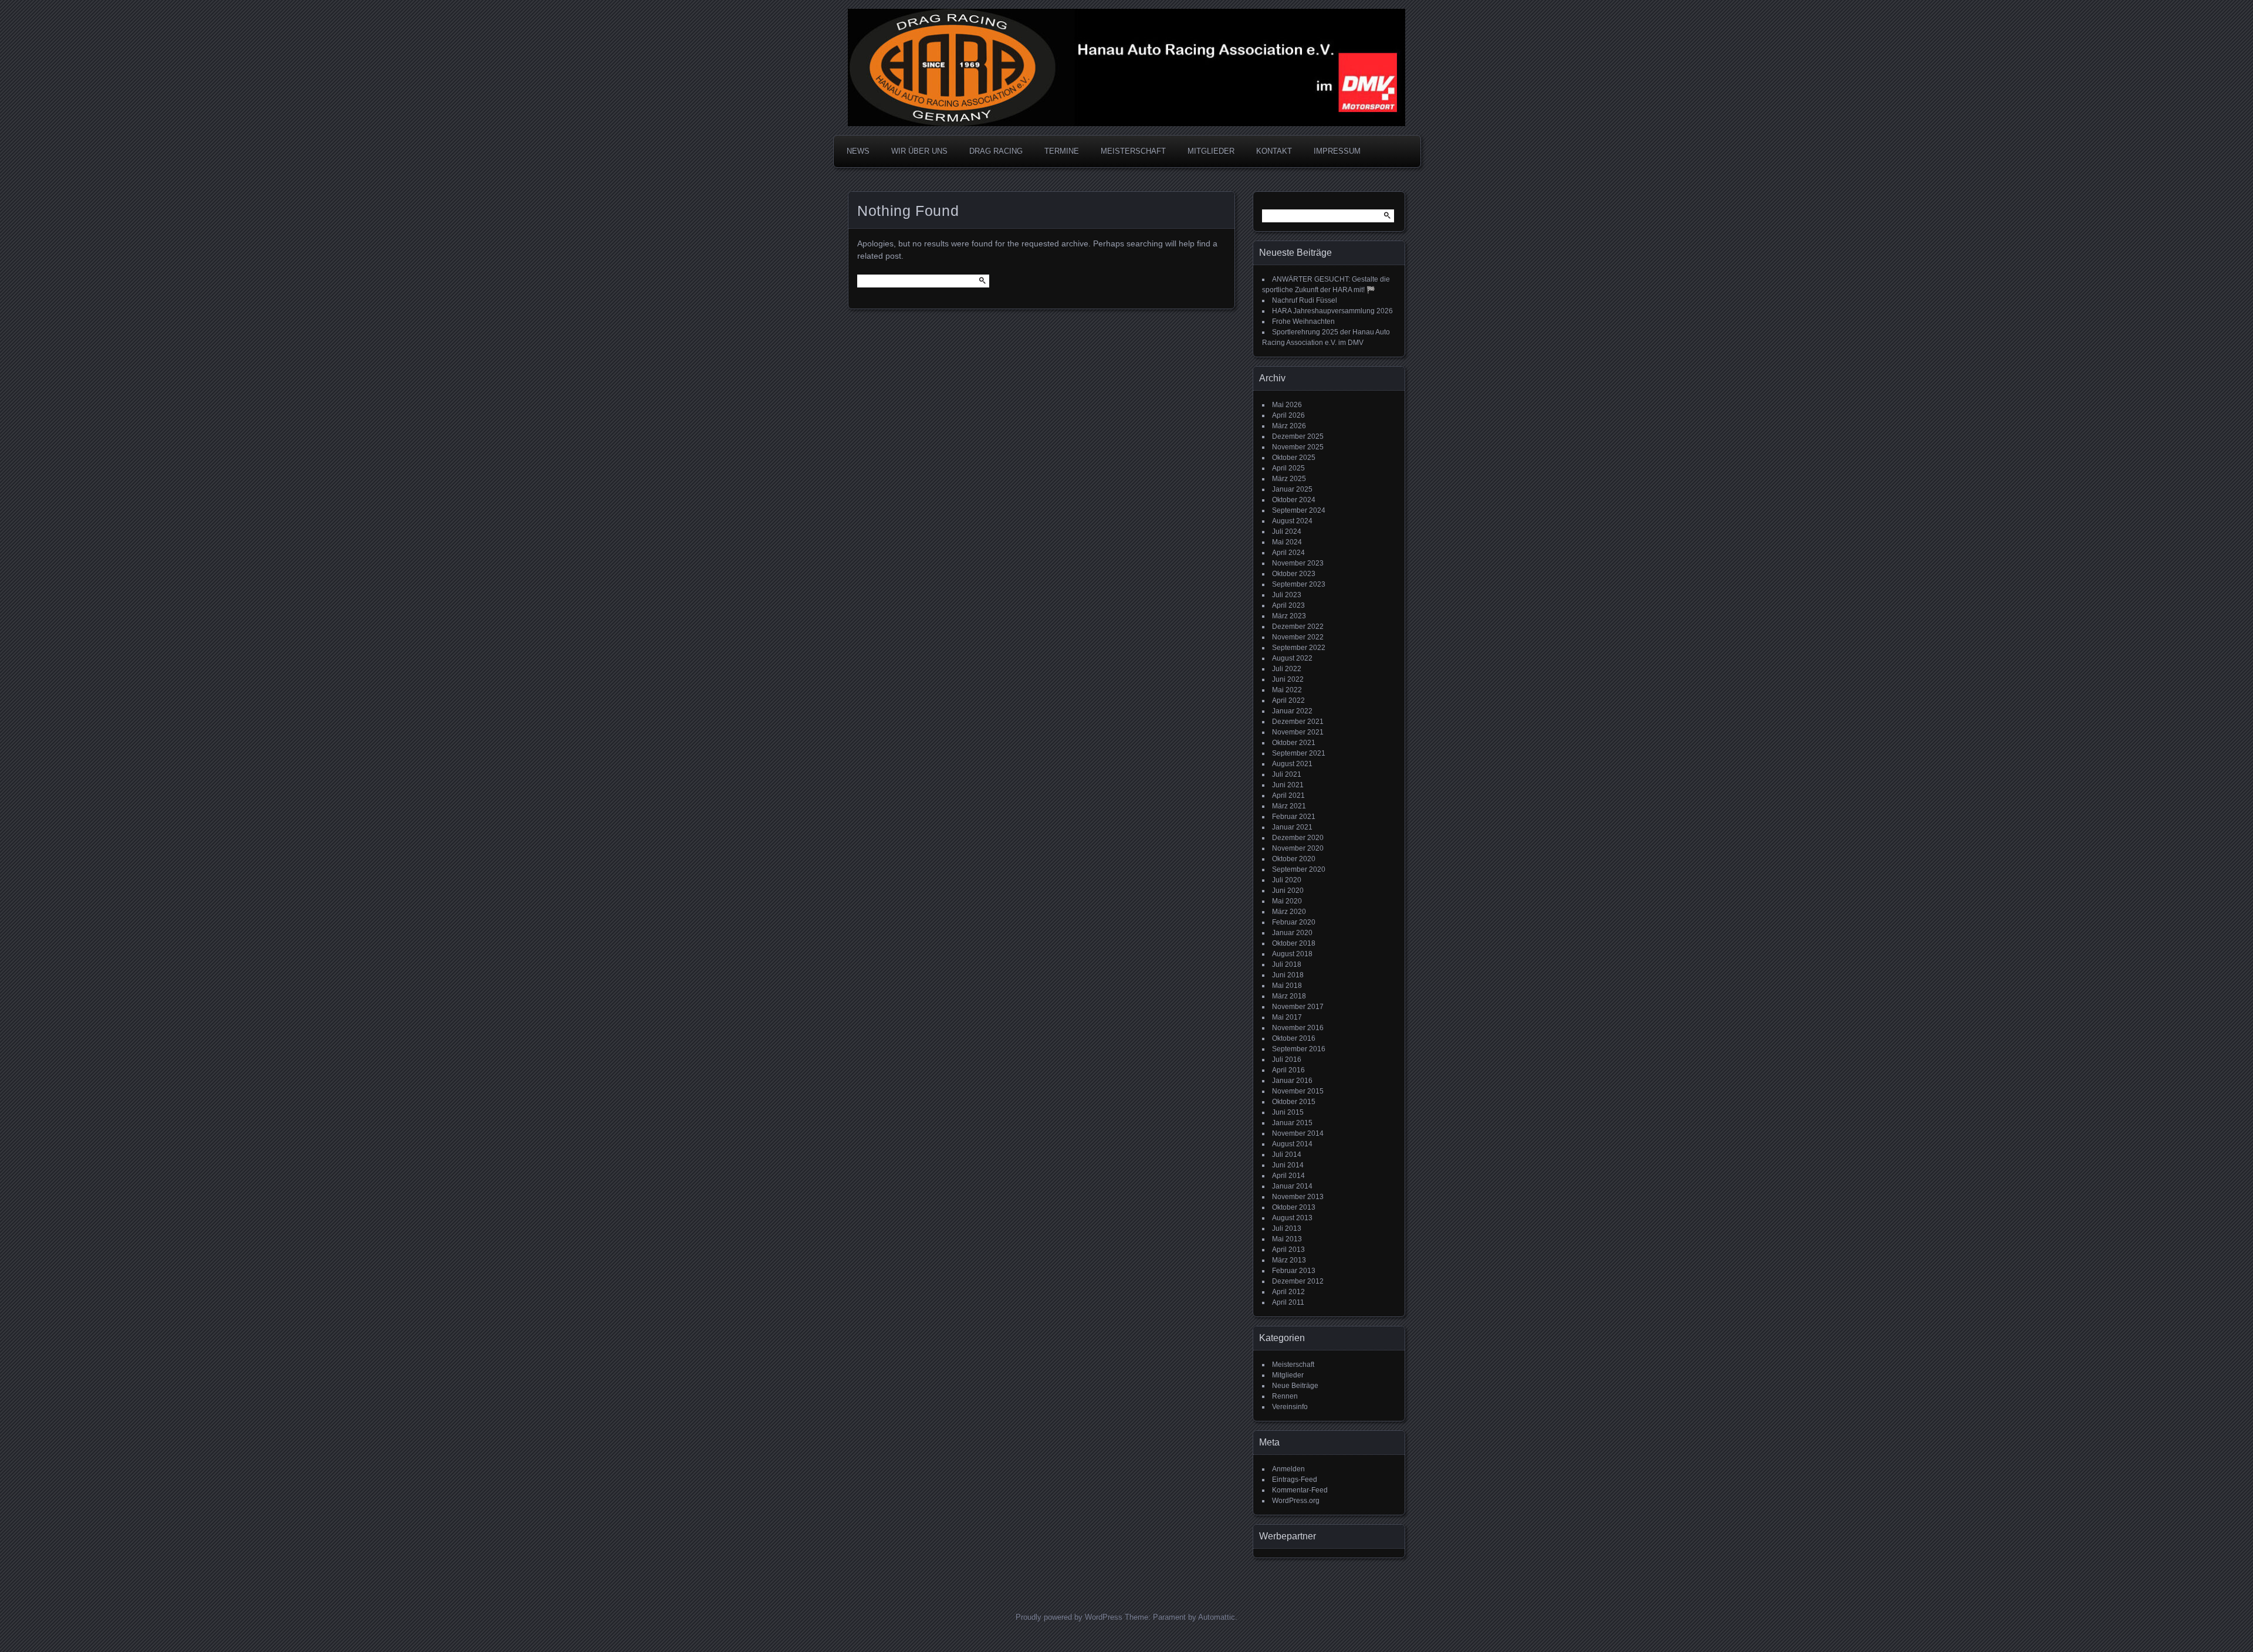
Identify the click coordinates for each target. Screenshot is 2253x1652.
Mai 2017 (1287, 1017)
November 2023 (1298, 563)
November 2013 (1298, 1197)
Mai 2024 (1287, 542)
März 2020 (1289, 912)
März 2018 (1289, 996)
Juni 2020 (1288, 891)
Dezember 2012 (1298, 1281)
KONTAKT (1274, 151)
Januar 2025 (1292, 489)
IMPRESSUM (1337, 151)
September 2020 (1299, 869)
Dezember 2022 (1298, 627)
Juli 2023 (1287, 595)
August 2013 (1292, 1218)
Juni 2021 (1288, 785)
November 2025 (1298, 447)
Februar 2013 (1294, 1271)
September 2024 (1299, 510)
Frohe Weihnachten (1303, 321)
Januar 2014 (1292, 1186)
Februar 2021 (1294, 817)
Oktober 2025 (1294, 458)
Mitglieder (1288, 1375)
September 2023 (1299, 584)
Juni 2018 (1288, 975)
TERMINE (1062, 151)
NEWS (858, 151)
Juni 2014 (1288, 1165)
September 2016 (1299, 1049)
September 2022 (1299, 648)
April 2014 (1288, 1176)
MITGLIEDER (1211, 151)
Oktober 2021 (1294, 743)
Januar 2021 (1292, 827)
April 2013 (1288, 1250)
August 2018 (1292, 954)
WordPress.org (1296, 1501)
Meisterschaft (1293, 1365)
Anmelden (1288, 1469)
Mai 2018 (1287, 986)
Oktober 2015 (1294, 1102)
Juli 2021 (1287, 774)
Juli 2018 (1287, 964)
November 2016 (1298, 1028)
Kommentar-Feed (1300, 1490)
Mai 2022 (1287, 690)
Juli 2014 (1287, 1155)
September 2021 (1299, 753)
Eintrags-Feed (1295, 1480)
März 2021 (1289, 806)
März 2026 (1289, 426)
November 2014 (1298, 1133)
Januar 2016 (1292, 1081)
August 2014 (1292, 1144)
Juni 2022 (1288, 679)
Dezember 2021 (1298, 722)
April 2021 (1288, 795)
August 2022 (1292, 658)
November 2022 (1298, 637)
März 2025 (1289, 479)
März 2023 (1289, 616)
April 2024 (1288, 553)
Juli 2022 (1287, 669)
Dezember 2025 (1298, 436)
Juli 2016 (1287, 1059)
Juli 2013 (1287, 1228)
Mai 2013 (1287, 1239)
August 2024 (1292, 521)
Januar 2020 (1292, 933)
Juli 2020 (1287, 880)
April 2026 (1288, 415)
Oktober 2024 (1294, 500)
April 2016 (1288, 1070)
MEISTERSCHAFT (1133, 151)
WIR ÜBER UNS (919, 151)
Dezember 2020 (1298, 838)
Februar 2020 (1294, 922)
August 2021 (1292, 764)
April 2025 (1288, 468)
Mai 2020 (1287, 901)
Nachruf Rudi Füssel (1305, 300)
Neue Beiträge (1295, 1386)
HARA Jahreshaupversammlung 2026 (1332, 311)
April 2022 (1288, 700)
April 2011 (1288, 1302)
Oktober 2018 (1294, 943)
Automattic (1217, 1617)
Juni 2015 (1288, 1112)
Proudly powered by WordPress (1069, 1617)
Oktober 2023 (1294, 574)
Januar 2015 (1292, 1123)
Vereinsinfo (1290, 1407)
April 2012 (1288, 1292)
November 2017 (1298, 1007)
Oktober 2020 (1294, 859)
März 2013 (1289, 1260)
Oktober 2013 (1294, 1207)
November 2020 (1298, 848)
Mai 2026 (1287, 405)
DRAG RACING (996, 151)
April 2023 (1288, 605)
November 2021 (1298, 732)
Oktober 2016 (1294, 1038)
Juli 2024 (1287, 532)
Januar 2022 (1292, 711)
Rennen (1285, 1396)
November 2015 (1298, 1091)
